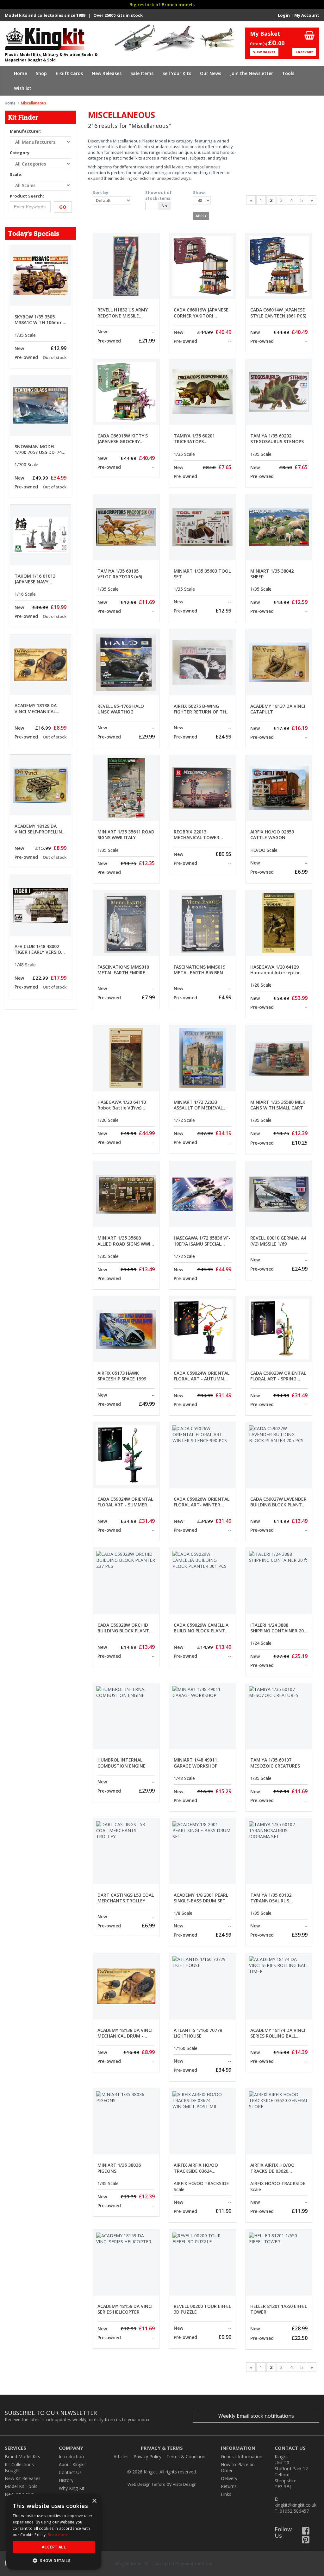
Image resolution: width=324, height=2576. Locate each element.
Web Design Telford (146, 2484)
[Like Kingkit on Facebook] (306, 2532)
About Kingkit (72, 2464)
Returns (229, 2486)
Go (63, 207)
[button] (54, 2560)
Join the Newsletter (252, 73)
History (66, 2480)
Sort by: (101, 192)
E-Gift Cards (69, 73)
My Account (307, 15)
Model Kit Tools (21, 2486)
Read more (58, 2535)
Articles (121, 2457)
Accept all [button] (54, 2547)
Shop (41, 73)
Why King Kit (72, 2488)
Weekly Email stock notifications (256, 2416)
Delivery (229, 2478)
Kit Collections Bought (19, 2467)
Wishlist (23, 88)
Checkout (304, 52)
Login (284, 15)
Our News (211, 73)
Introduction (71, 2457)
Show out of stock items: (159, 195)
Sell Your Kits (177, 73)
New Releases (107, 73)
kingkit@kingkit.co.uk (296, 2505)
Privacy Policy (147, 2457)
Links (226, 2494)
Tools (288, 73)
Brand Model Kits (22, 2457)
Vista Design (185, 2484)
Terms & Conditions (187, 2457)
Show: (199, 192)
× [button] (94, 2501)
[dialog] (54, 2532)
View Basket (264, 52)
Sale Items (142, 73)
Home (20, 73)
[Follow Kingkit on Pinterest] (306, 2541)
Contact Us (70, 2472)
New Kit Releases (23, 2478)
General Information (242, 2457)
